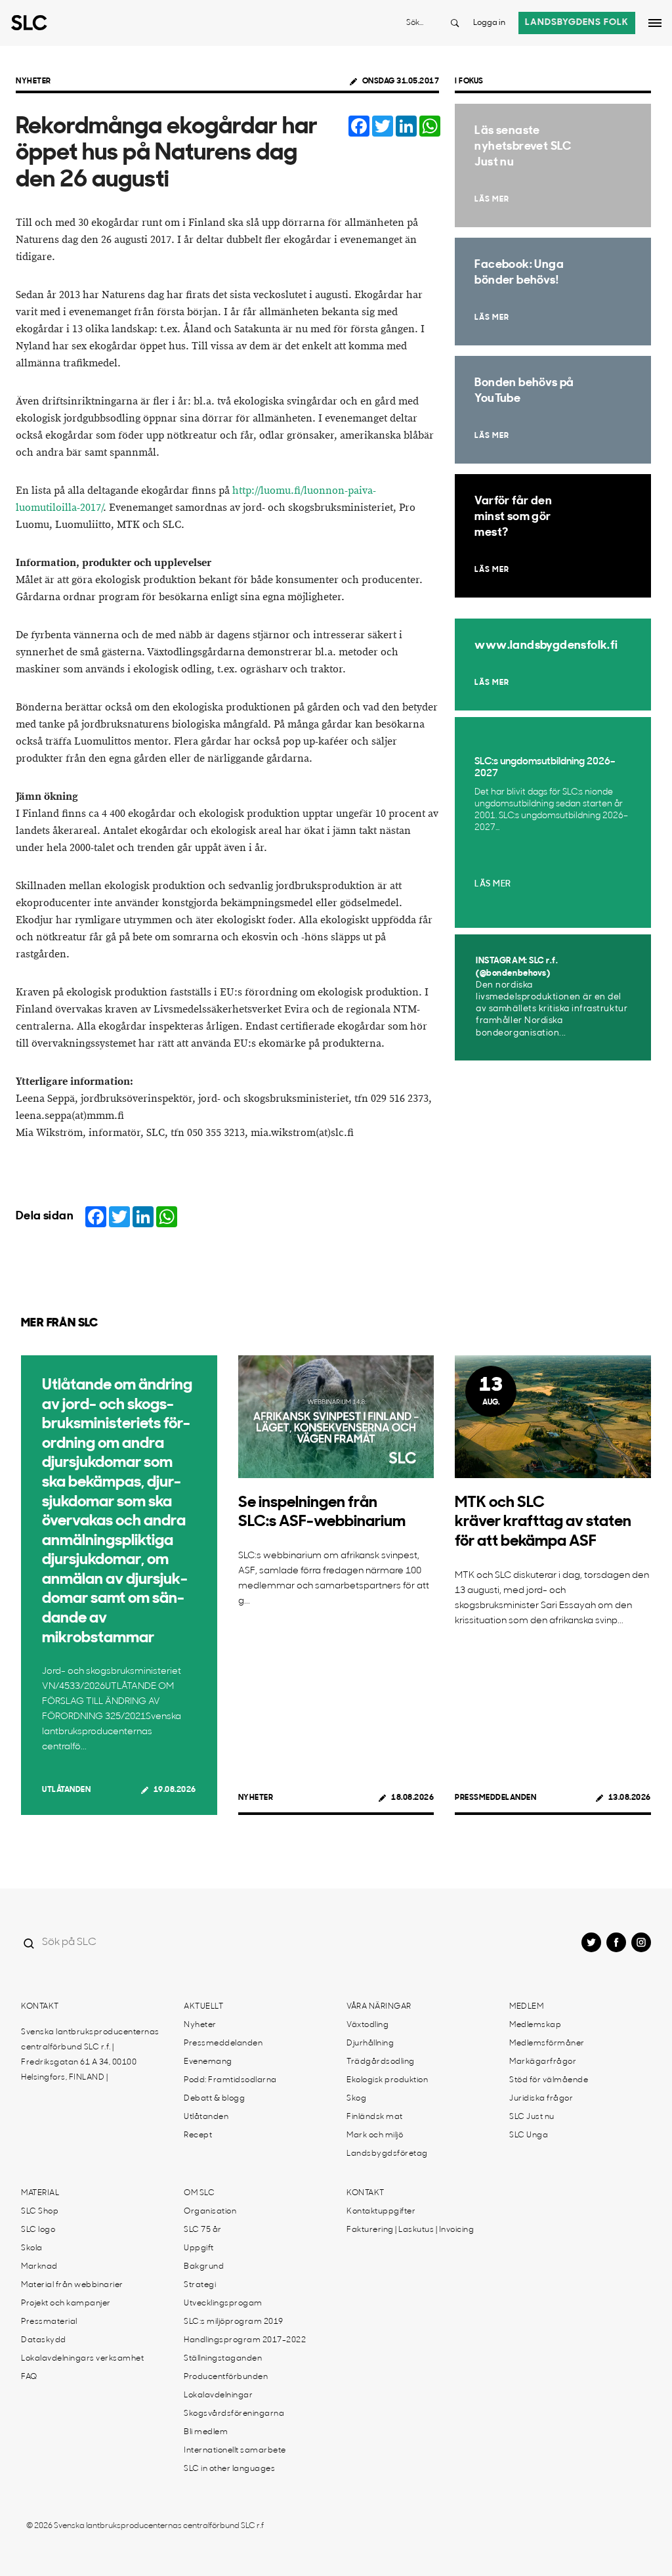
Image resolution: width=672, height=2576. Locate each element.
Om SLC (199, 2193)
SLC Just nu (532, 2117)
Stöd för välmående (549, 2080)
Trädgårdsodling (381, 2062)
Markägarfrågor (543, 2062)
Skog (356, 2099)
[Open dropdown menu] (655, 23)
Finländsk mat (375, 2117)
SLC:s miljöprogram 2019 (234, 2322)
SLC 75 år (203, 2230)
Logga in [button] (489, 23)
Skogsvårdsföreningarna (234, 2414)
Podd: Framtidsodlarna (230, 2080)
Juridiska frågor (541, 2099)
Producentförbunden (226, 2377)
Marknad (39, 2267)
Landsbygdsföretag (387, 2154)
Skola (32, 2248)
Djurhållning (370, 2043)
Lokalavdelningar (218, 2395)
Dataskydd (44, 2340)
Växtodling (367, 2025)
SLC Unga (529, 2135)
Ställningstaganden (223, 2359)
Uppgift (199, 2248)
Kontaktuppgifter (381, 2212)
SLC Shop (40, 2212)
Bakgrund (204, 2267)
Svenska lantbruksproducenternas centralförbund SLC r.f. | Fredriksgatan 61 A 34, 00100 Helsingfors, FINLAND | (90, 2055)
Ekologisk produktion (387, 2080)
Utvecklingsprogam (223, 2303)
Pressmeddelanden (495, 1798)
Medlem (526, 2007)
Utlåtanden (66, 1790)
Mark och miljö (375, 2135)
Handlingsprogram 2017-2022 (245, 2340)
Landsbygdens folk (577, 23)
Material (40, 2193)
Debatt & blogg (214, 2099)
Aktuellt (203, 2007)
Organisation (210, 2212)
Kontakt (40, 2007)
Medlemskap (535, 2025)
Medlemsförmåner (547, 2043)
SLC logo (38, 2230)
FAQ (29, 2377)
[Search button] (455, 23)
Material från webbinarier (72, 2285)
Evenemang (208, 2062)
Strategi (200, 2285)
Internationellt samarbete (235, 2451)
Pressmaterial (49, 2322)
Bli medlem (206, 2432)
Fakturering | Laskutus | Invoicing (410, 2230)
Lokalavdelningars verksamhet (82, 2359)
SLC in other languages (229, 2469)
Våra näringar (379, 2007)
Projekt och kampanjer (66, 2303)
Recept (198, 2135)
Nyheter (33, 81)
